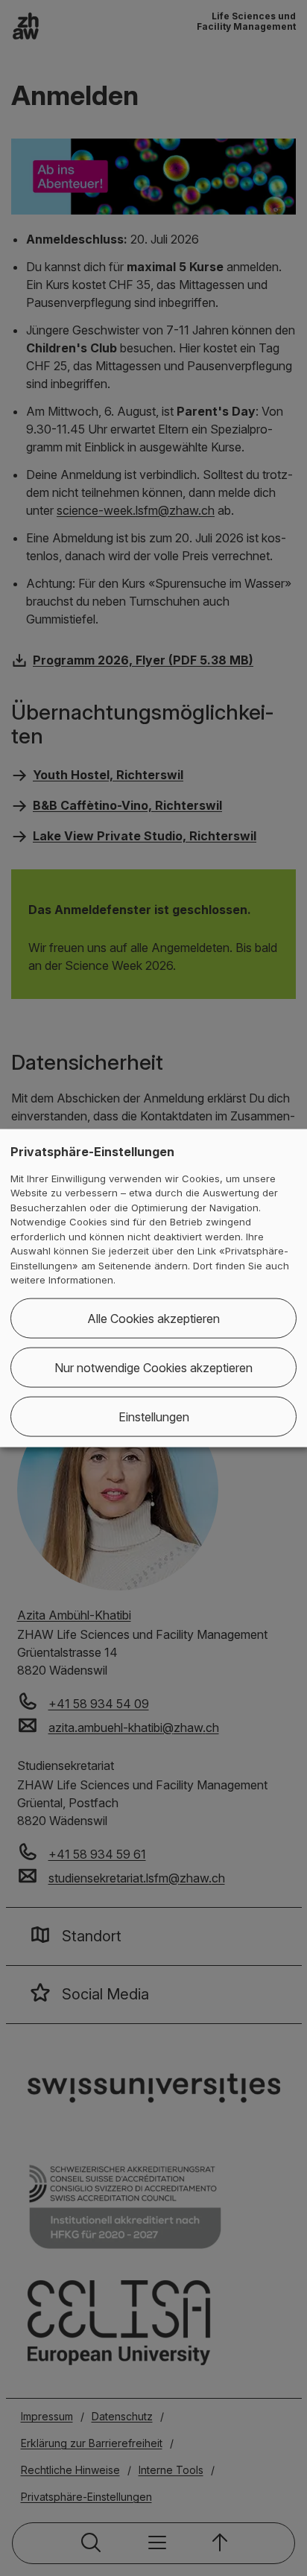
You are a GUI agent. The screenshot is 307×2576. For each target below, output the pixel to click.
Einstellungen (154, 1416)
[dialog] (153, 1288)
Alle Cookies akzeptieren (153, 1318)
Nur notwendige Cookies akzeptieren (153, 1367)
